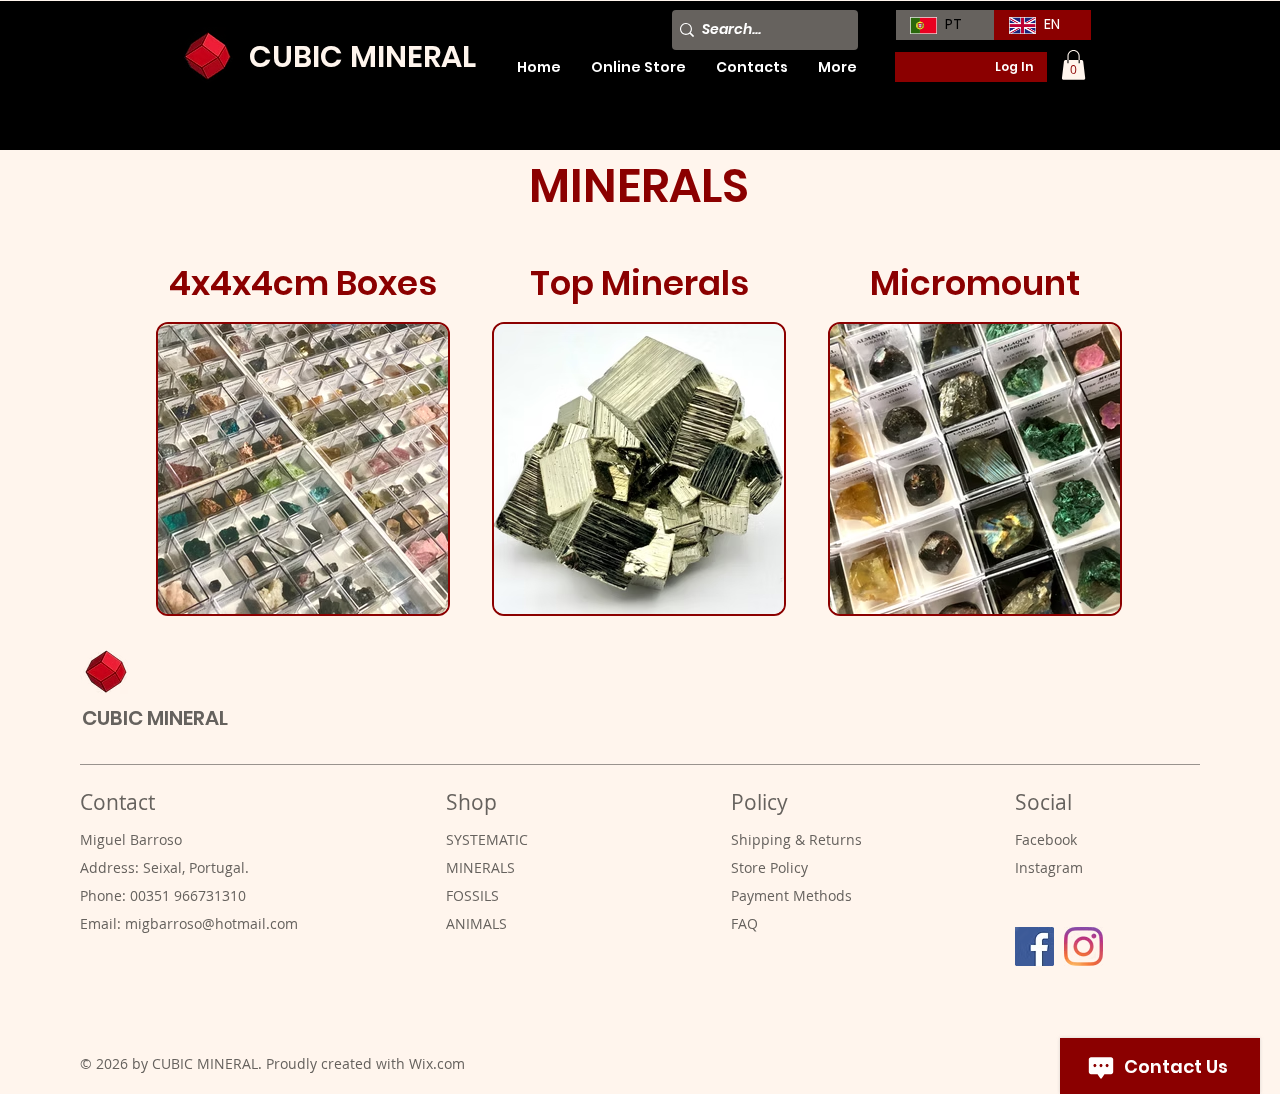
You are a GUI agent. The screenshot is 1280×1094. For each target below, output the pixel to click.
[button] (1073, 65)
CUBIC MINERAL (362, 56)
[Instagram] (1083, 946)
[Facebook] (1034, 946)
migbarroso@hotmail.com (211, 923)
